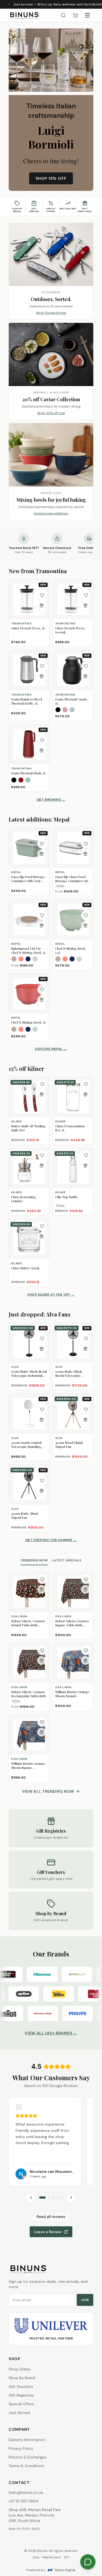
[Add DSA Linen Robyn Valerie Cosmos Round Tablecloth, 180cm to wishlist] (42, 1579)
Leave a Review (48, 2232)
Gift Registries (21, 2395)
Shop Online (20, 2369)
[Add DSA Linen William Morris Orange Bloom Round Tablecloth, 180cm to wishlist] (86, 1650)
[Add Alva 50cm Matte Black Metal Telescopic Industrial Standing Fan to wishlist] (86, 1338)
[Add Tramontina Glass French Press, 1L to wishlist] (42, 595)
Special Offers (21, 2404)
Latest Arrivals (67, 1560)
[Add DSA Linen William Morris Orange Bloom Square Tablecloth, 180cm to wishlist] (42, 1722)
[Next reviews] (71, 2198)
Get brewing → (51, 800)
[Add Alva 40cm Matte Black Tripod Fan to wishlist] (42, 1480)
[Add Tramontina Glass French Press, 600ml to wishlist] (86, 595)
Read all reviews (51, 2217)
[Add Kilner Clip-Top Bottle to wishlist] (86, 1155)
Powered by (51, 2570)
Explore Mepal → (51, 1049)
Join (85, 2300)
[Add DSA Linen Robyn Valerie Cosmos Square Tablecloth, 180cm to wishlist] (86, 1579)
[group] (51, 2142)
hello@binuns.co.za (26, 2492)
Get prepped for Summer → (51, 1540)
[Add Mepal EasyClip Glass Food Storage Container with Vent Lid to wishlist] (86, 844)
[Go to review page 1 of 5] (42, 2198)
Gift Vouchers (21, 2386)
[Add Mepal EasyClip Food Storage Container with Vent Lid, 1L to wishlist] (42, 844)
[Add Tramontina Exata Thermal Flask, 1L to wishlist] (42, 740)
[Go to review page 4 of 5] (58, 2198)
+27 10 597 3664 (24, 2501)
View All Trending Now (48, 1791)
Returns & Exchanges (28, 2457)
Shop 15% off (51, 178)
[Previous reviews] (31, 2198)
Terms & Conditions (27, 2466)
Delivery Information (27, 2440)
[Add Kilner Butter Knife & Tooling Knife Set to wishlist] (42, 1084)
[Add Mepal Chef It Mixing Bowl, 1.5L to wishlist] (86, 915)
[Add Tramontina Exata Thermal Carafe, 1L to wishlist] (86, 666)
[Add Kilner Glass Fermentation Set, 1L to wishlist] (86, 1084)
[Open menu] (87, 15)
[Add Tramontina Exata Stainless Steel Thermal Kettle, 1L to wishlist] (42, 666)
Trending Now (34, 1560)
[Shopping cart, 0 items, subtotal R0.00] (75, 15)
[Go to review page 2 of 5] (49, 2198)
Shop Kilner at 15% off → (51, 1295)
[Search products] (63, 15)
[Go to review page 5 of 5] (62, 2198)
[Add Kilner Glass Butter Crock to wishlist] (42, 1226)
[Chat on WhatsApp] (88, 2562)
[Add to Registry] (42, 605)
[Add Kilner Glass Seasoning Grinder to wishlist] (42, 1155)
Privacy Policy (21, 2448)
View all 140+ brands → (51, 2033)
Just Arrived (19, 2413)
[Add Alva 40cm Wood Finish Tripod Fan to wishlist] (86, 1409)
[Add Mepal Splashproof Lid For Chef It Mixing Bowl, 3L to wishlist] (42, 915)
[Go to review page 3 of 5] (53, 2198)
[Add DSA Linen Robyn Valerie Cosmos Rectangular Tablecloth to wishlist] (42, 1650)
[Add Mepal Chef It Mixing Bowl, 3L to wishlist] (42, 989)
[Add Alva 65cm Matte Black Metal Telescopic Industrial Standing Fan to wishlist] (42, 1338)
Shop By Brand (22, 2378)
